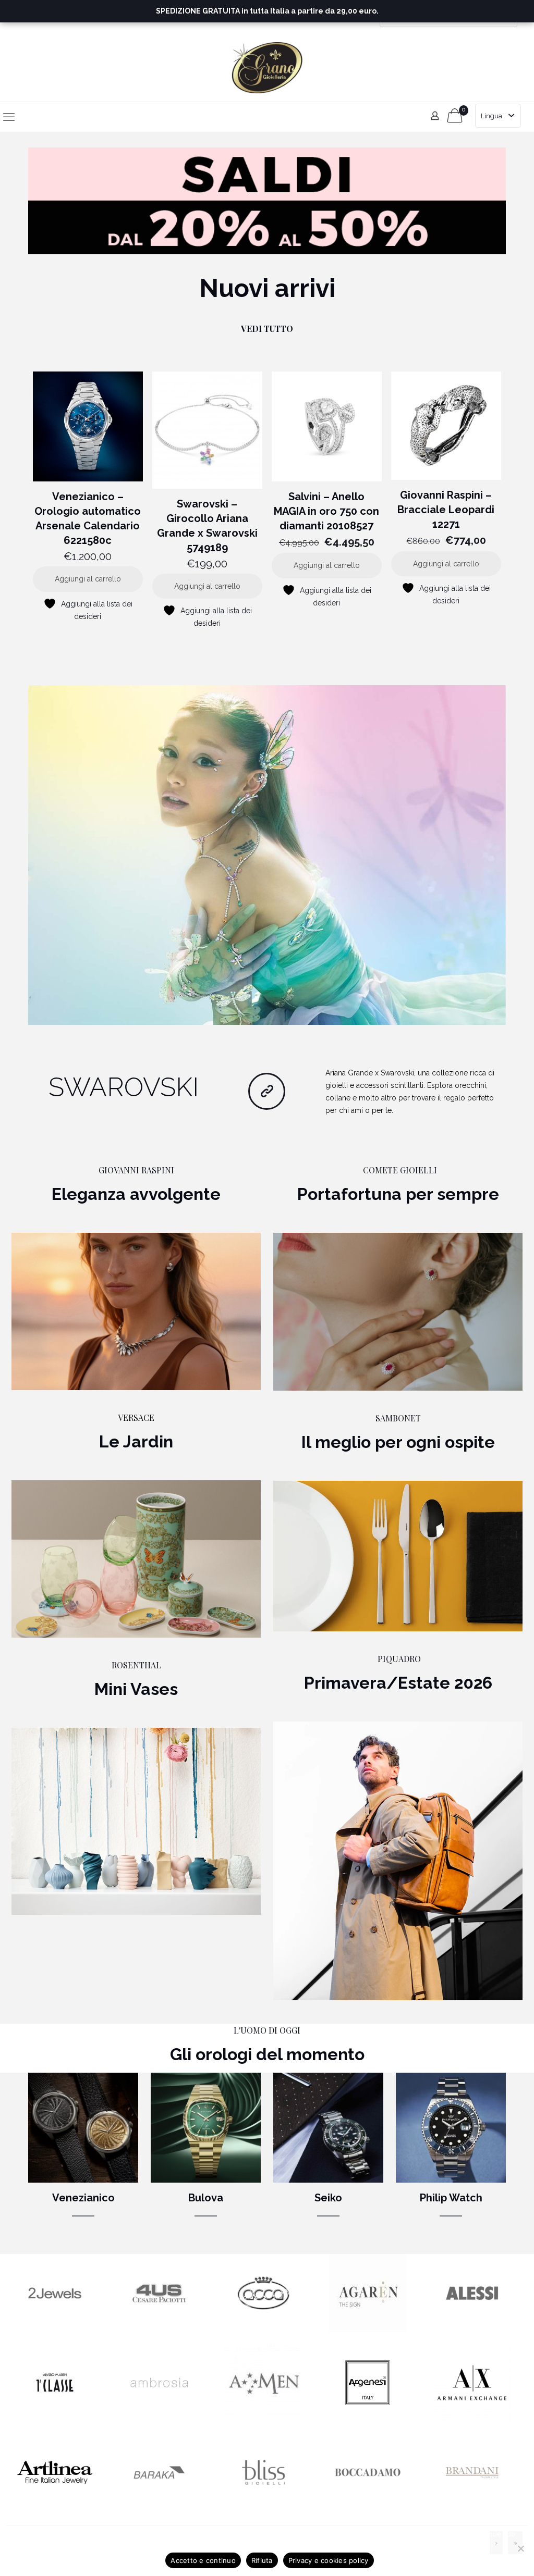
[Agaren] (368, 2330)
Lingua (491, 116)
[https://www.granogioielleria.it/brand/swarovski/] (267, 855)
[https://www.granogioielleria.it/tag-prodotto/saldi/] (267, 201)
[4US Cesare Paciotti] (159, 2330)
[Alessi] (472, 2330)
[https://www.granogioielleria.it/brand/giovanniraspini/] (136, 1311)
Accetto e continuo (203, 2560)
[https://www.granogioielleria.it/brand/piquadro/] (398, 1861)
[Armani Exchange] (472, 2419)
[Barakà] (159, 2509)
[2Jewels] (55, 2330)
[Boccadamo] (368, 2509)
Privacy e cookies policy (329, 2560)
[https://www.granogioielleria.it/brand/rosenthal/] (136, 1821)
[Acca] (263, 2330)
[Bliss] (263, 2509)
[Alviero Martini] (55, 2419)
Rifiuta (262, 2560)
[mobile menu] (9, 117)
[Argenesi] (368, 2419)
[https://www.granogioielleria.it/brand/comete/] (398, 1311)
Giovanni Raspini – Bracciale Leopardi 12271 (446, 510)
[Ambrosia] (159, 2419)
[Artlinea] (55, 2509)
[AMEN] (263, 2419)
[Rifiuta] (521, 2548)
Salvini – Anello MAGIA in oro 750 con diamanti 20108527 (326, 511)
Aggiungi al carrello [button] (88, 579)
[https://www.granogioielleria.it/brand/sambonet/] (398, 1556)
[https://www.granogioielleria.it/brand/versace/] (136, 1559)
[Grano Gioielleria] (267, 67)
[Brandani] (472, 2509)
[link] (267, 201)
